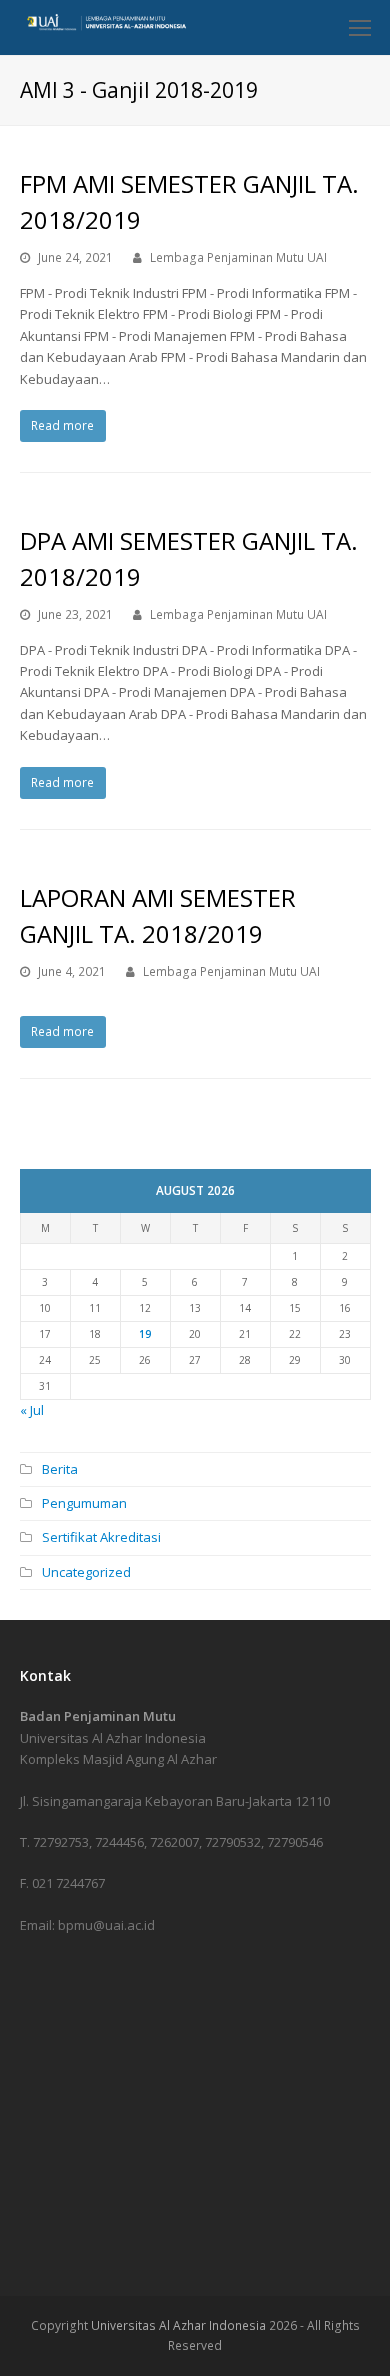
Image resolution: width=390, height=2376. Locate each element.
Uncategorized (86, 1572)
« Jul (32, 1410)
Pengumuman (84, 1503)
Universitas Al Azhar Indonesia (178, 2325)
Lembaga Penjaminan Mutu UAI (238, 257)
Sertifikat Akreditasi (101, 1537)
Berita (60, 1469)
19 (145, 1334)
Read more (62, 425)
